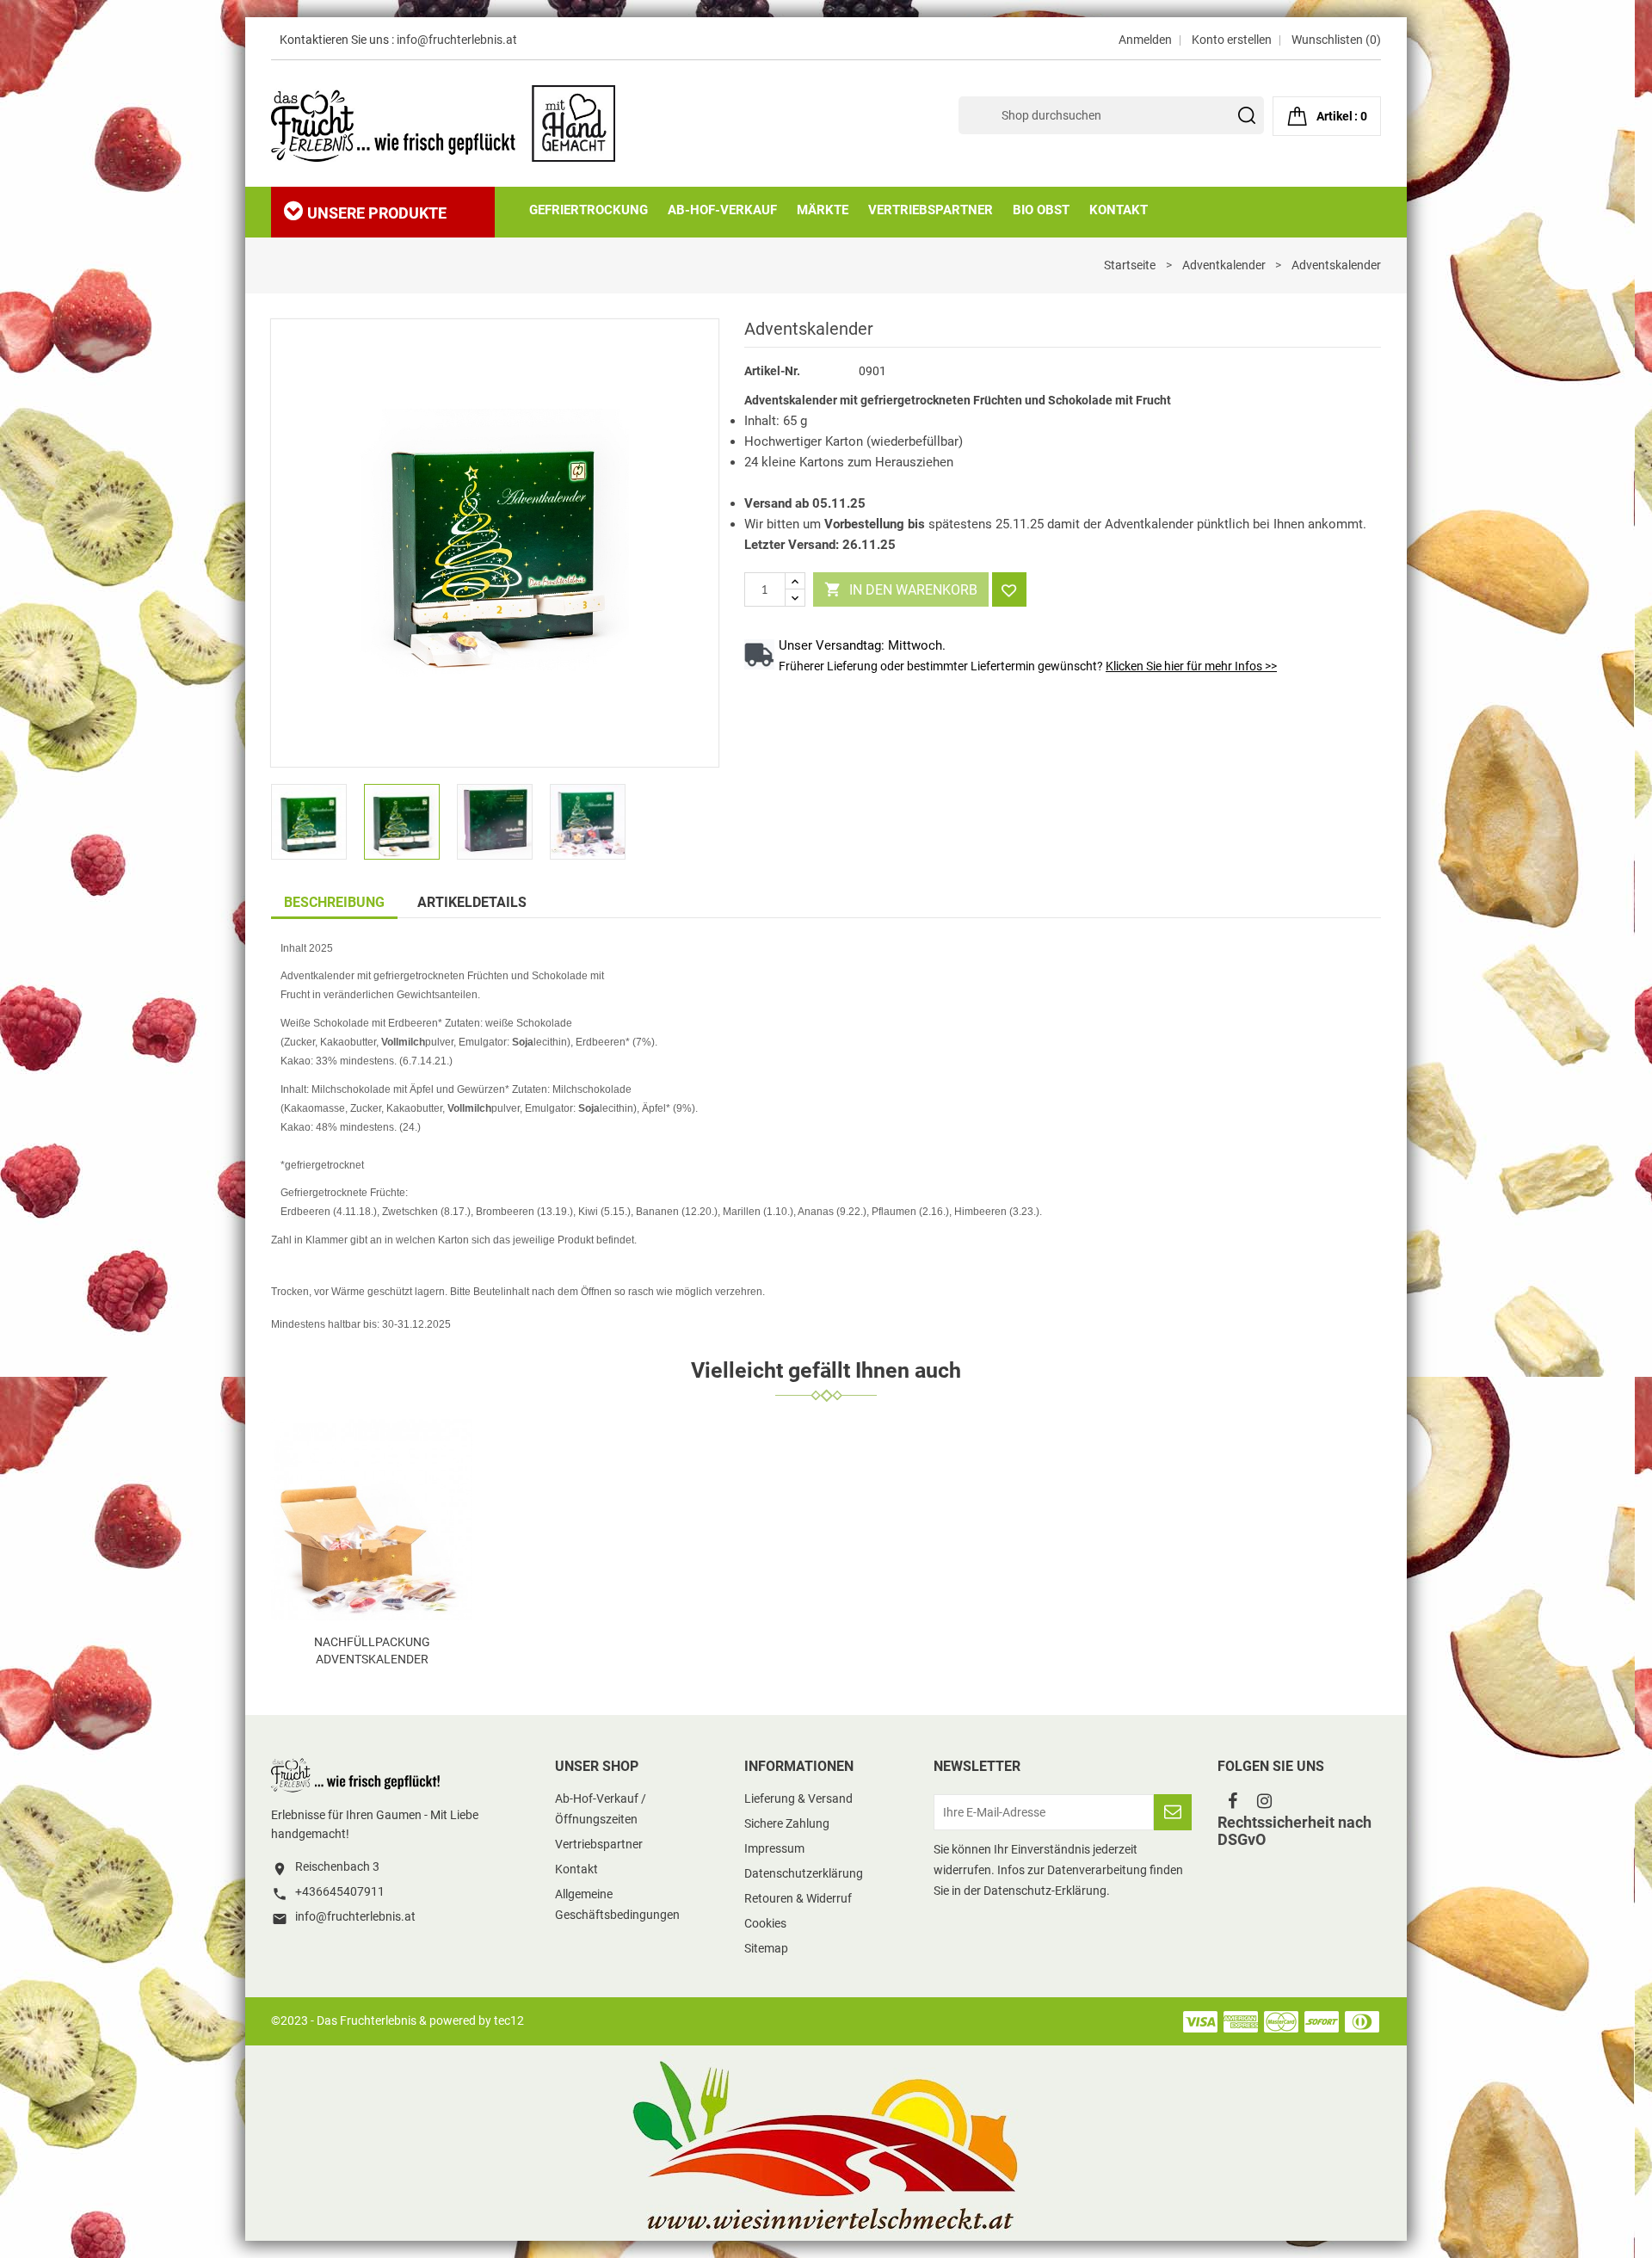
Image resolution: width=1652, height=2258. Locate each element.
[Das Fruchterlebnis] (357, 1774)
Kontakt (576, 1869)
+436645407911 (340, 1891)
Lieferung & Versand (798, 1798)
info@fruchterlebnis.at (457, 40)
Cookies (765, 1923)
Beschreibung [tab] (334, 902)
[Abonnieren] (1173, 1812)
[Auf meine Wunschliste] (1009, 589)
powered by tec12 (477, 2020)
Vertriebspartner (599, 1844)
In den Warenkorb (901, 589)
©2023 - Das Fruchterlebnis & (350, 2020)
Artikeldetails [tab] (472, 902)
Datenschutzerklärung (804, 1873)
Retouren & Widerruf (798, 1898)
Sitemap (766, 1948)
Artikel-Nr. (772, 371)
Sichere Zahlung (787, 1823)
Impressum (774, 1848)
